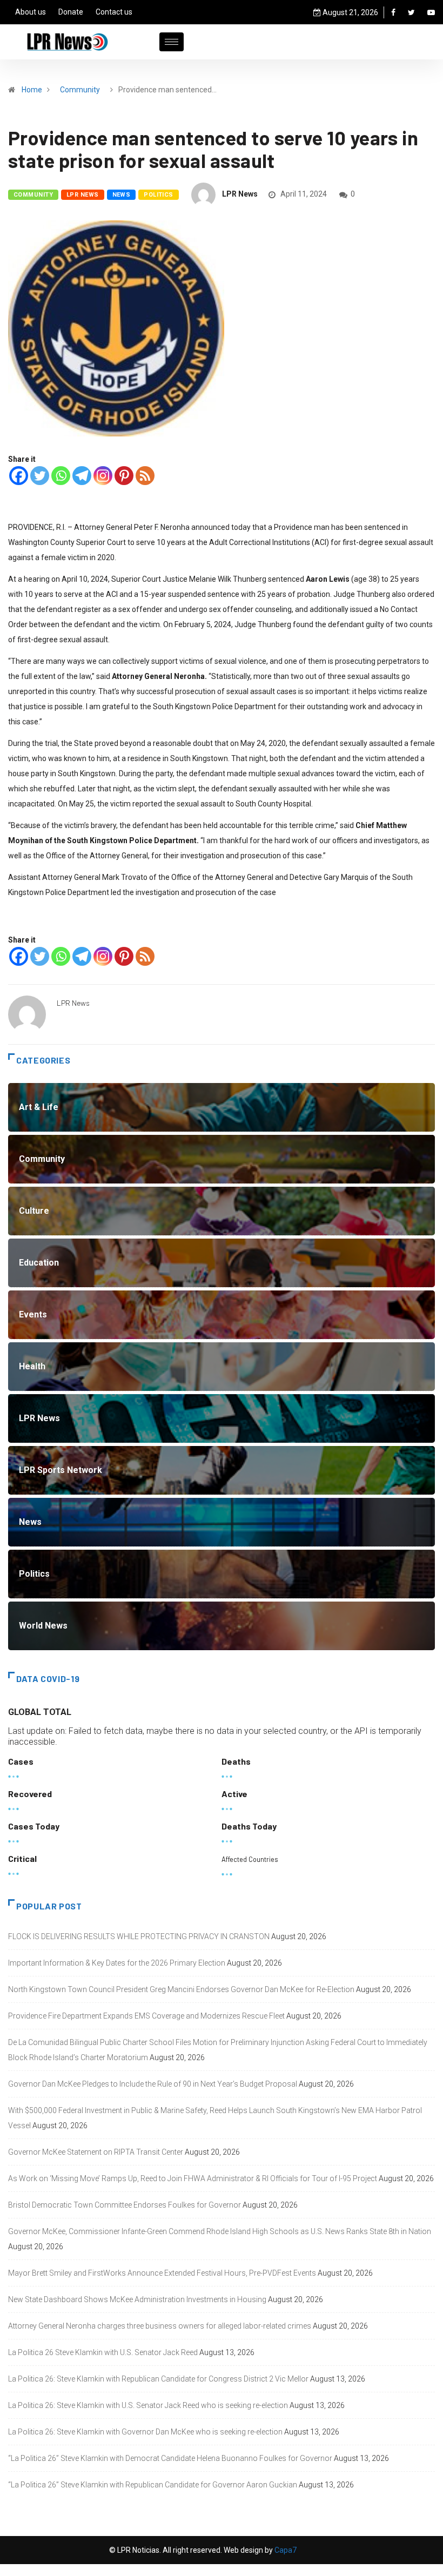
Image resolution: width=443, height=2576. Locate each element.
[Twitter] (411, 12)
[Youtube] (431, 12)
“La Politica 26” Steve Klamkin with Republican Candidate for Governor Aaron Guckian (153, 2485)
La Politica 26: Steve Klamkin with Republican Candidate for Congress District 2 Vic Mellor (158, 2379)
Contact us (114, 12)
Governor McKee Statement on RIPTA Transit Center (96, 2152)
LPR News (83, 195)
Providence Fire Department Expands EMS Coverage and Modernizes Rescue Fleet (146, 2016)
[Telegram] (82, 476)
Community (80, 90)
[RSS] (145, 476)
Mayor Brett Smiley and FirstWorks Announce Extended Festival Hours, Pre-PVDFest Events (162, 2273)
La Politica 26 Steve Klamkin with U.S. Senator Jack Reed (103, 2352)
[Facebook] (393, 12)
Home (32, 90)
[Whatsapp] (61, 476)
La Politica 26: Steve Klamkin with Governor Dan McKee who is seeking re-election (145, 2432)
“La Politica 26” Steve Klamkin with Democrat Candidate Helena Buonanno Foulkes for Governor (170, 2458)
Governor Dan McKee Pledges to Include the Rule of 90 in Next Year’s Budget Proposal (153, 2084)
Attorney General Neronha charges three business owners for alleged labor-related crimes (160, 2326)
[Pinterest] (124, 476)
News (122, 195)
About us (31, 12)
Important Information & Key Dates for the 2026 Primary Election (117, 1963)
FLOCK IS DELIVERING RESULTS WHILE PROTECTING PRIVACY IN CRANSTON (139, 1936)
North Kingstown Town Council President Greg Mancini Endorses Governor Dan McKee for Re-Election (181, 1989)
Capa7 (285, 2550)
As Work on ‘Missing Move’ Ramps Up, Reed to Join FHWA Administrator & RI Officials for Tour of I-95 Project (193, 2178)
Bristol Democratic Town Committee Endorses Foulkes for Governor (125, 2205)
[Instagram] (103, 476)
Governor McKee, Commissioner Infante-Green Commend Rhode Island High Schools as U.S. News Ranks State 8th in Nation (220, 2231)
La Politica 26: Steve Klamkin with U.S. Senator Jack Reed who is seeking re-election (148, 2405)
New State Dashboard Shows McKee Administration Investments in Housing (137, 2299)
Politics (159, 195)
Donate (71, 12)
